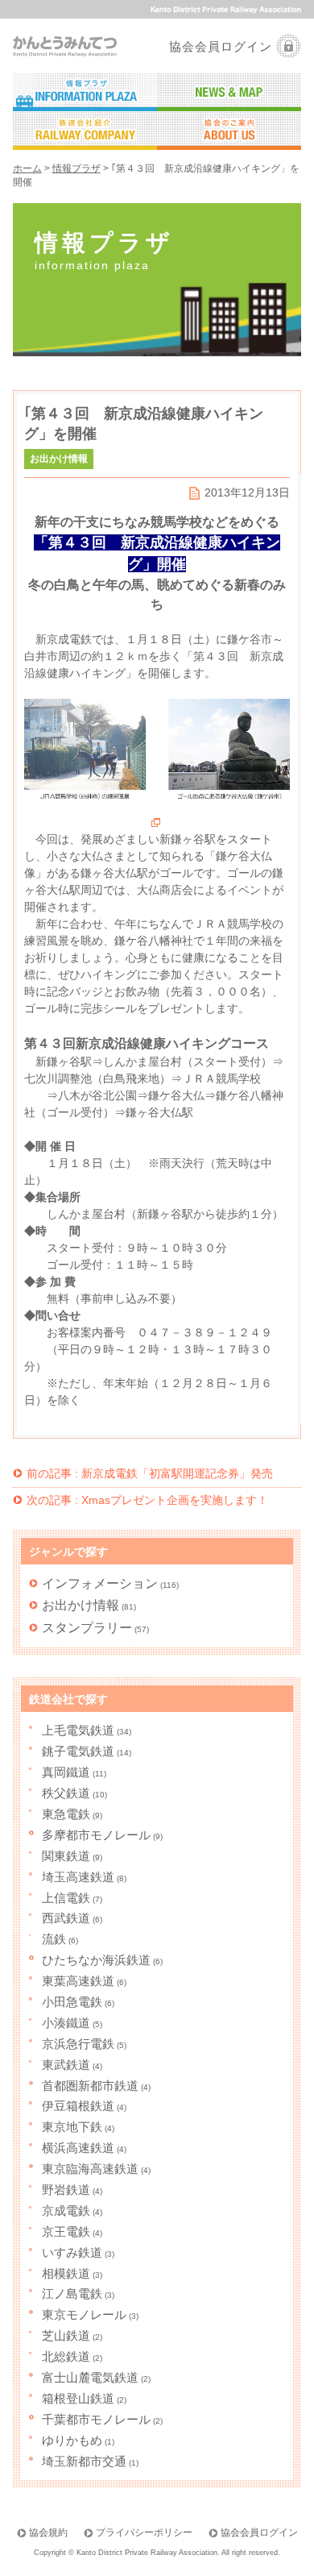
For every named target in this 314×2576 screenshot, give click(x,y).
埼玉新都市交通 (84, 2461)
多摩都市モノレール (96, 1835)
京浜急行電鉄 (78, 2044)
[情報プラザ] (85, 93)
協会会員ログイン (221, 46)
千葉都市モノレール (96, 2419)
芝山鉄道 (66, 2335)
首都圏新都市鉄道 (90, 2086)
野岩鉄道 (66, 2190)
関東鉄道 (66, 1856)
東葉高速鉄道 (78, 1981)
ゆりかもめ (72, 2440)
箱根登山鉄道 (78, 2398)
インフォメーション (100, 1583)
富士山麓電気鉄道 (90, 2377)
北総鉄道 (66, 2356)
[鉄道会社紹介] (85, 131)
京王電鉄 (66, 2231)
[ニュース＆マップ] (229, 93)
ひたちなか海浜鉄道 (96, 1960)
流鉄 (54, 1939)
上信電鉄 (66, 1898)
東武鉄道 (66, 2065)
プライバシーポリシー (144, 2532)
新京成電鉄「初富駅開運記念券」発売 (150, 1473)
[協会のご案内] (229, 131)
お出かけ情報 (81, 1605)
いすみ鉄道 (72, 2252)
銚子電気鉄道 (78, 1751)
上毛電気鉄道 (78, 1730)
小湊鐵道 (66, 2023)
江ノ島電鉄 (72, 2293)
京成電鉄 (66, 2210)
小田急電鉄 (72, 2002)
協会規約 (48, 2532)
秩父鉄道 (66, 1793)
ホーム (27, 168)
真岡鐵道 (66, 1772)
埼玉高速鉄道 (78, 1877)
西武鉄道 (66, 1918)
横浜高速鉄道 (78, 2148)
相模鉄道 (66, 2273)
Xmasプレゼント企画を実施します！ (147, 1500)
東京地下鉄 (72, 2127)
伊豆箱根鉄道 (78, 2106)
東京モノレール (84, 2314)
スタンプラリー (87, 1627)
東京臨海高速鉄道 (90, 2169)
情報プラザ (76, 168)
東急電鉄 (66, 1814)
